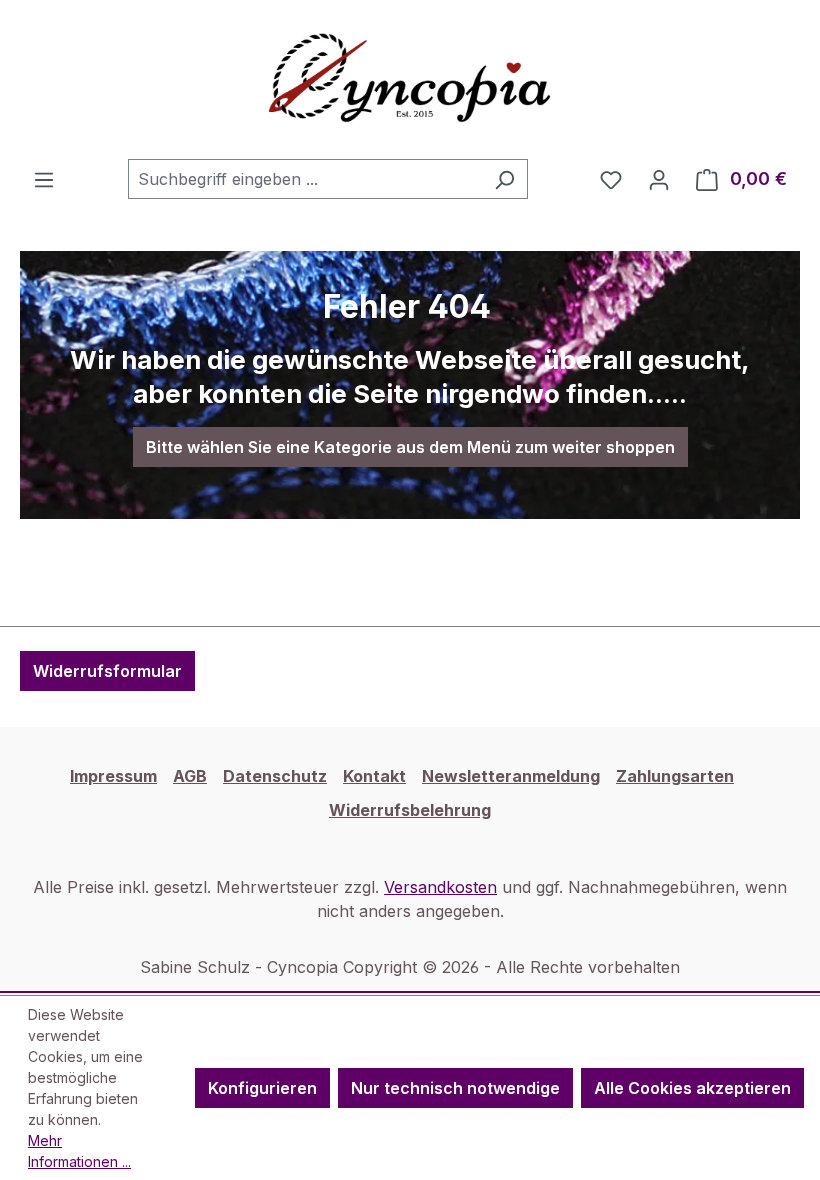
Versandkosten (440, 887)
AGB (190, 776)
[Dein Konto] (659, 179)
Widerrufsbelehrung (410, 810)
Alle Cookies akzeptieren (692, 1088)
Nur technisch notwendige (455, 1088)
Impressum (113, 776)
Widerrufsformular (107, 671)
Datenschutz (275, 776)
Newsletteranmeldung (511, 776)
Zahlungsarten (675, 776)
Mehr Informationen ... (79, 1151)
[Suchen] (504, 179)
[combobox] (305, 179)
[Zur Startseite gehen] (410, 79)
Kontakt (374, 776)
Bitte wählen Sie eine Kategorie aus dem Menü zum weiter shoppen (410, 447)
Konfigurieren (262, 1088)
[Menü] (44, 179)
